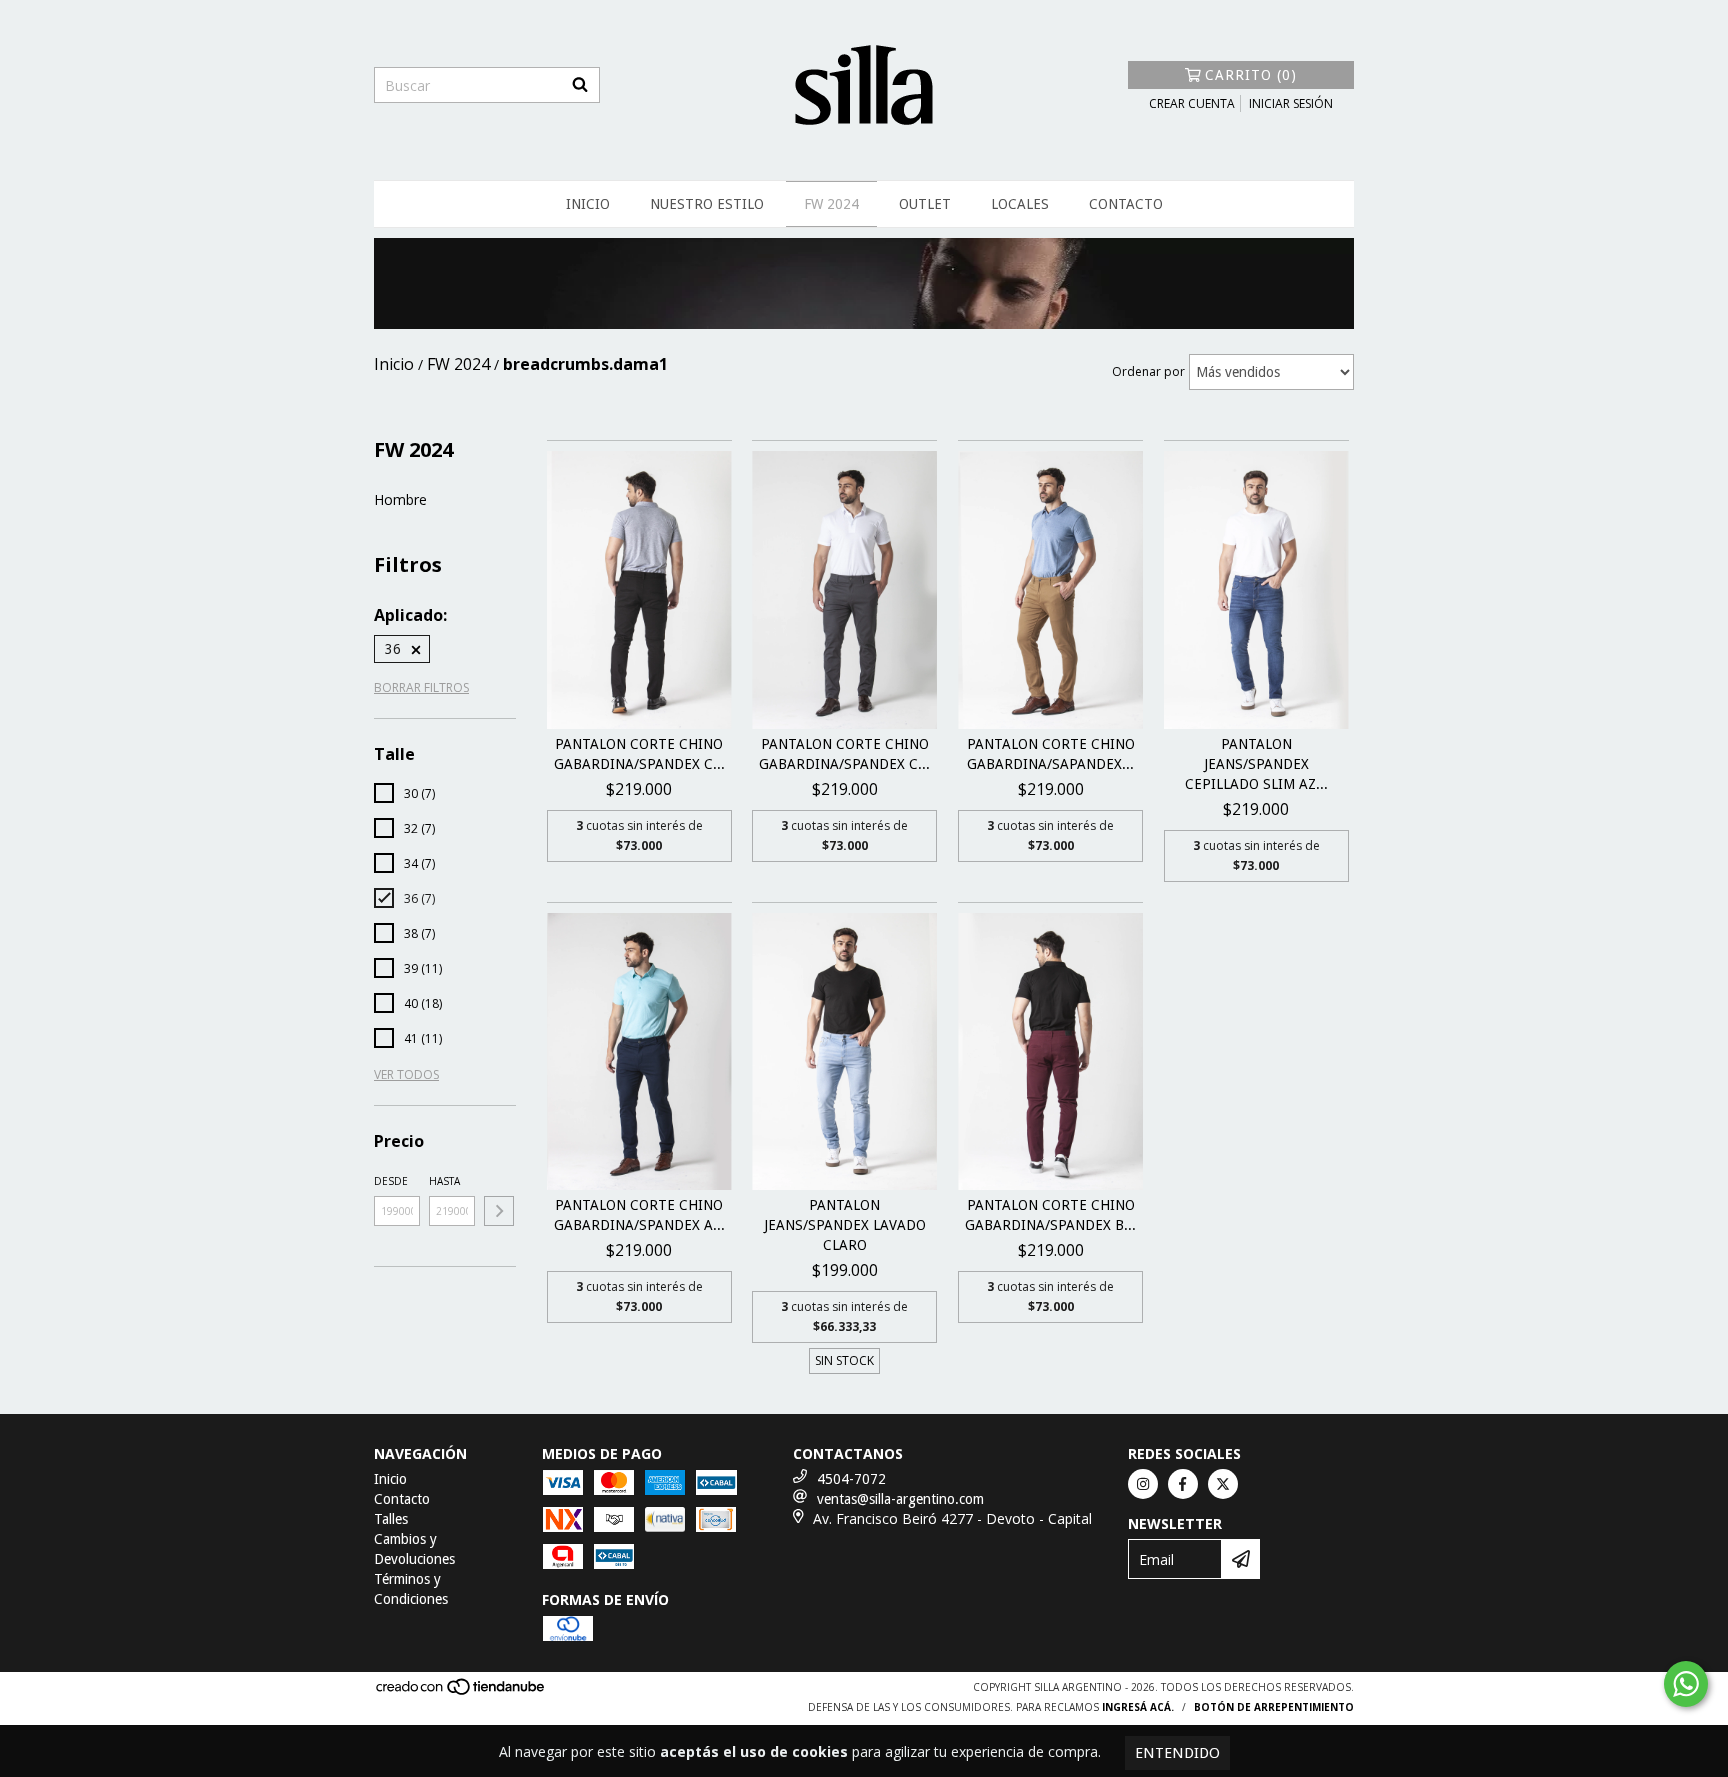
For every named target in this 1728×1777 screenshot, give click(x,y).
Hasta (444, 1181)
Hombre (400, 499)
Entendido (1177, 1753)
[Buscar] (580, 85)
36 (393, 649)
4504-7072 (851, 1479)
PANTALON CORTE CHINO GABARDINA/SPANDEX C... (639, 754)
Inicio (588, 204)
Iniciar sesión (1291, 103)
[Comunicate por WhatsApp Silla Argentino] (1686, 1684)
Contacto (1126, 204)
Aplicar (499, 1211)
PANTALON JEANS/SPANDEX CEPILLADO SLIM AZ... (1256, 764)
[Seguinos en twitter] (1223, 1484)
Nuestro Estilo (707, 204)
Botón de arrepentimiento (1274, 1707)
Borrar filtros (421, 687)
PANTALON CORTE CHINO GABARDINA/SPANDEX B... (1050, 1215)
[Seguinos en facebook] (1183, 1484)
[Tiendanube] (461, 1693)
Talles (391, 1519)
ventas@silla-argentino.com (900, 1499)
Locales (1020, 204)
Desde (391, 1181)
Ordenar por (1148, 371)
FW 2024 (831, 204)
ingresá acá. (1138, 1707)
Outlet (925, 204)
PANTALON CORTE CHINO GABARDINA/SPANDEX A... (639, 1215)
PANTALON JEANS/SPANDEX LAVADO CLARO (845, 1225)
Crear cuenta (1192, 103)
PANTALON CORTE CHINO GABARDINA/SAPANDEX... (1051, 754)
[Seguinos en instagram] (1143, 1484)
